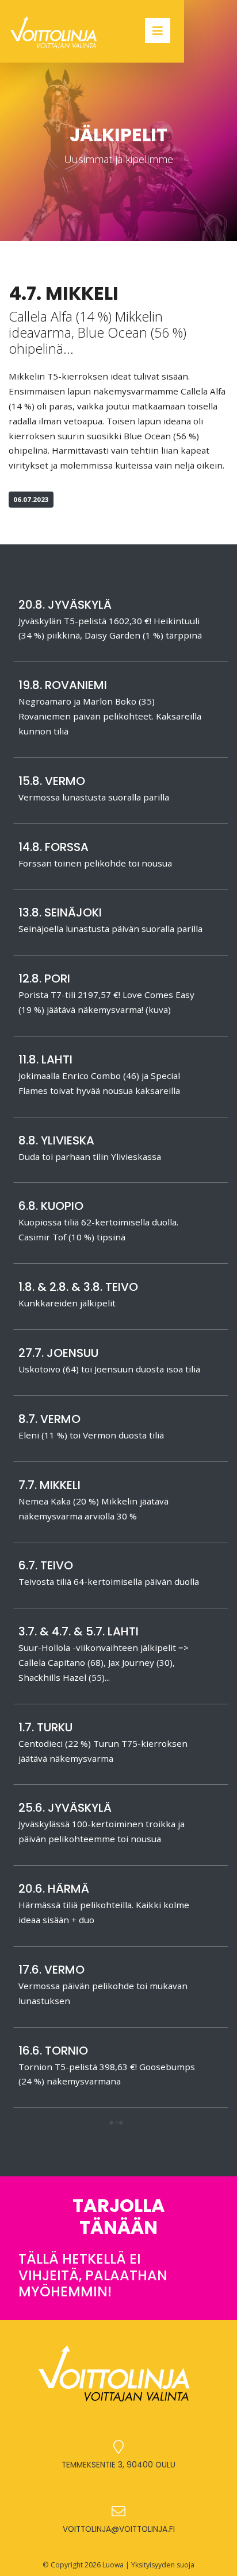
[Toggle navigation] (158, 30)
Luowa (113, 2565)
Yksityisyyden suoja (163, 2565)
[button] (116, 2124)
